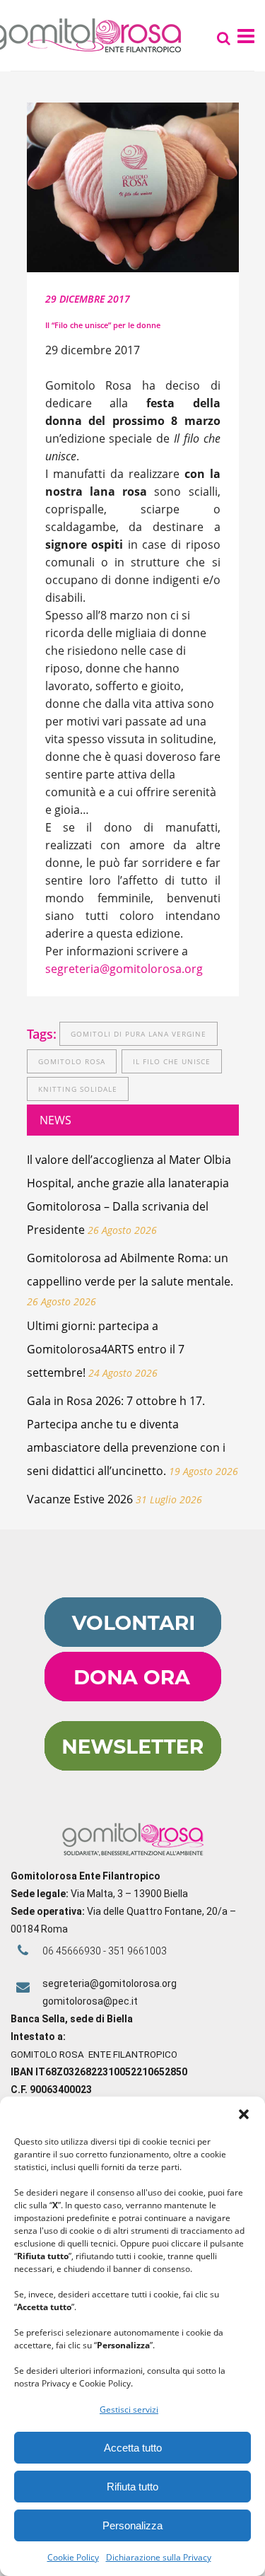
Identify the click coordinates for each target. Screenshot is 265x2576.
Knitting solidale (78, 1089)
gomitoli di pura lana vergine (139, 1034)
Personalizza (132, 2525)
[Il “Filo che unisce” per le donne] (133, 187)
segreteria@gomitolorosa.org (124, 969)
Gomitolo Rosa (72, 1061)
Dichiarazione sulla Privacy (159, 2557)
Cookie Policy (73, 2557)
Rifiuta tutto (132, 2487)
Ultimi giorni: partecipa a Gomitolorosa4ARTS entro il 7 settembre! (106, 1349)
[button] (244, 2114)
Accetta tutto (133, 2448)
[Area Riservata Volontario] (133, 1643)
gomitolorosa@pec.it (91, 2001)
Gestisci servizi (129, 2409)
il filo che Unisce (172, 1061)
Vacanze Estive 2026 (80, 1499)
